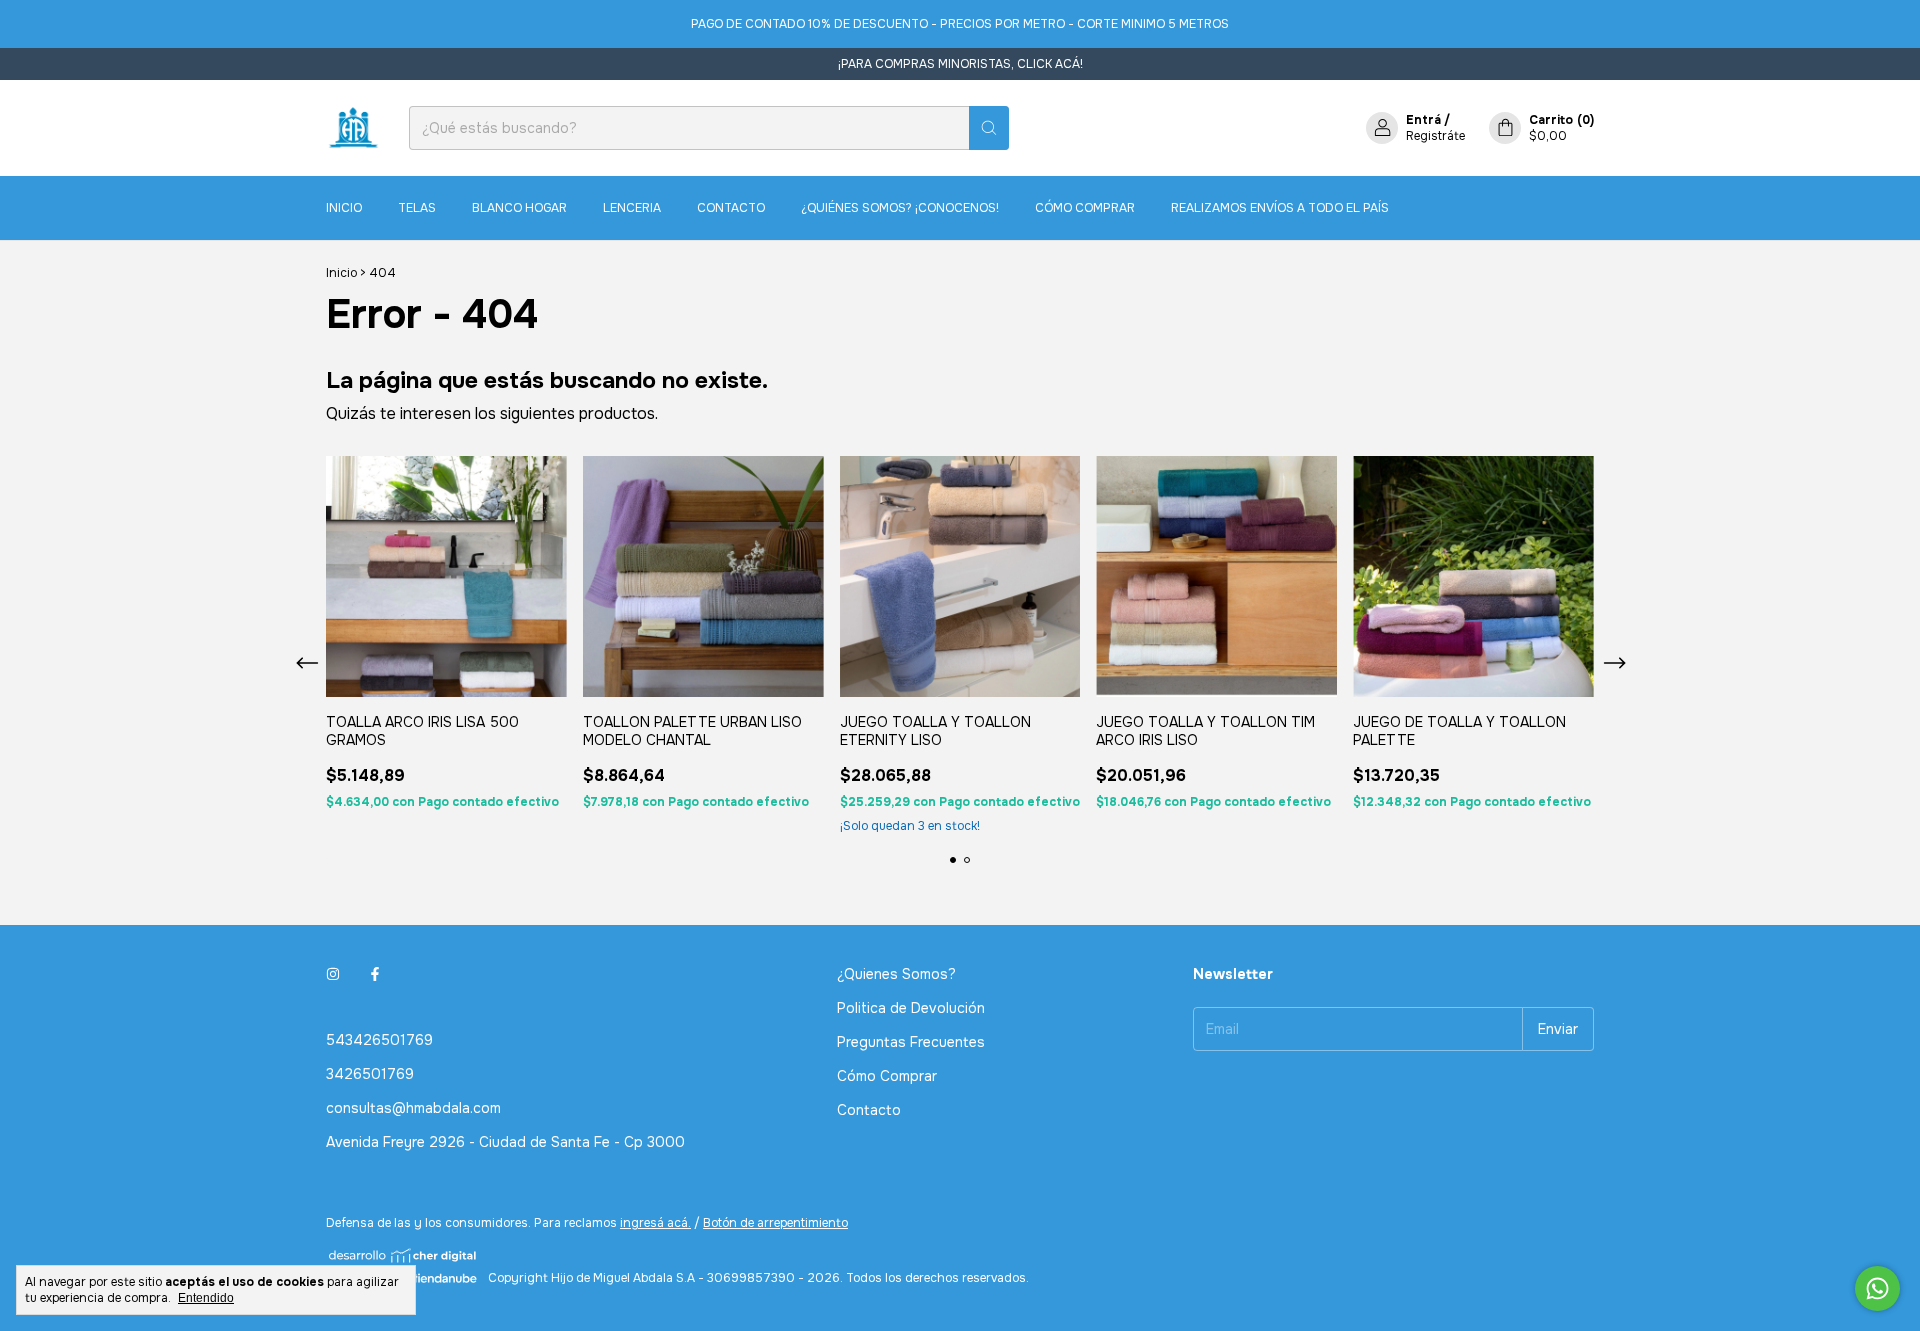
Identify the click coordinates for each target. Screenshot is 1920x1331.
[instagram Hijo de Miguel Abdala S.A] (333, 974)
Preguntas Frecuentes (911, 1042)
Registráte (1435, 136)
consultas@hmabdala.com (413, 1108)
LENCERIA (632, 208)
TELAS (417, 208)
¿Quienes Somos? (896, 974)
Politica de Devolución (911, 1008)
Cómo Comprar (1085, 208)
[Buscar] (989, 128)
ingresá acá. (655, 1223)
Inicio (344, 208)
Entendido (206, 1298)
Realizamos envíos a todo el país (1280, 208)
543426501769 (379, 1040)
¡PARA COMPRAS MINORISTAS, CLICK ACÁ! (960, 64)
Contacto (731, 208)
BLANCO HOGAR (519, 208)
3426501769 (370, 1074)
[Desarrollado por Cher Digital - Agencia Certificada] (403, 1255)
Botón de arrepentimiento (775, 1223)
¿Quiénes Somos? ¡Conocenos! (900, 208)
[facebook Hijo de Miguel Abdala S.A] (375, 974)
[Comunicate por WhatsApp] (1877, 1288)
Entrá (1423, 120)
